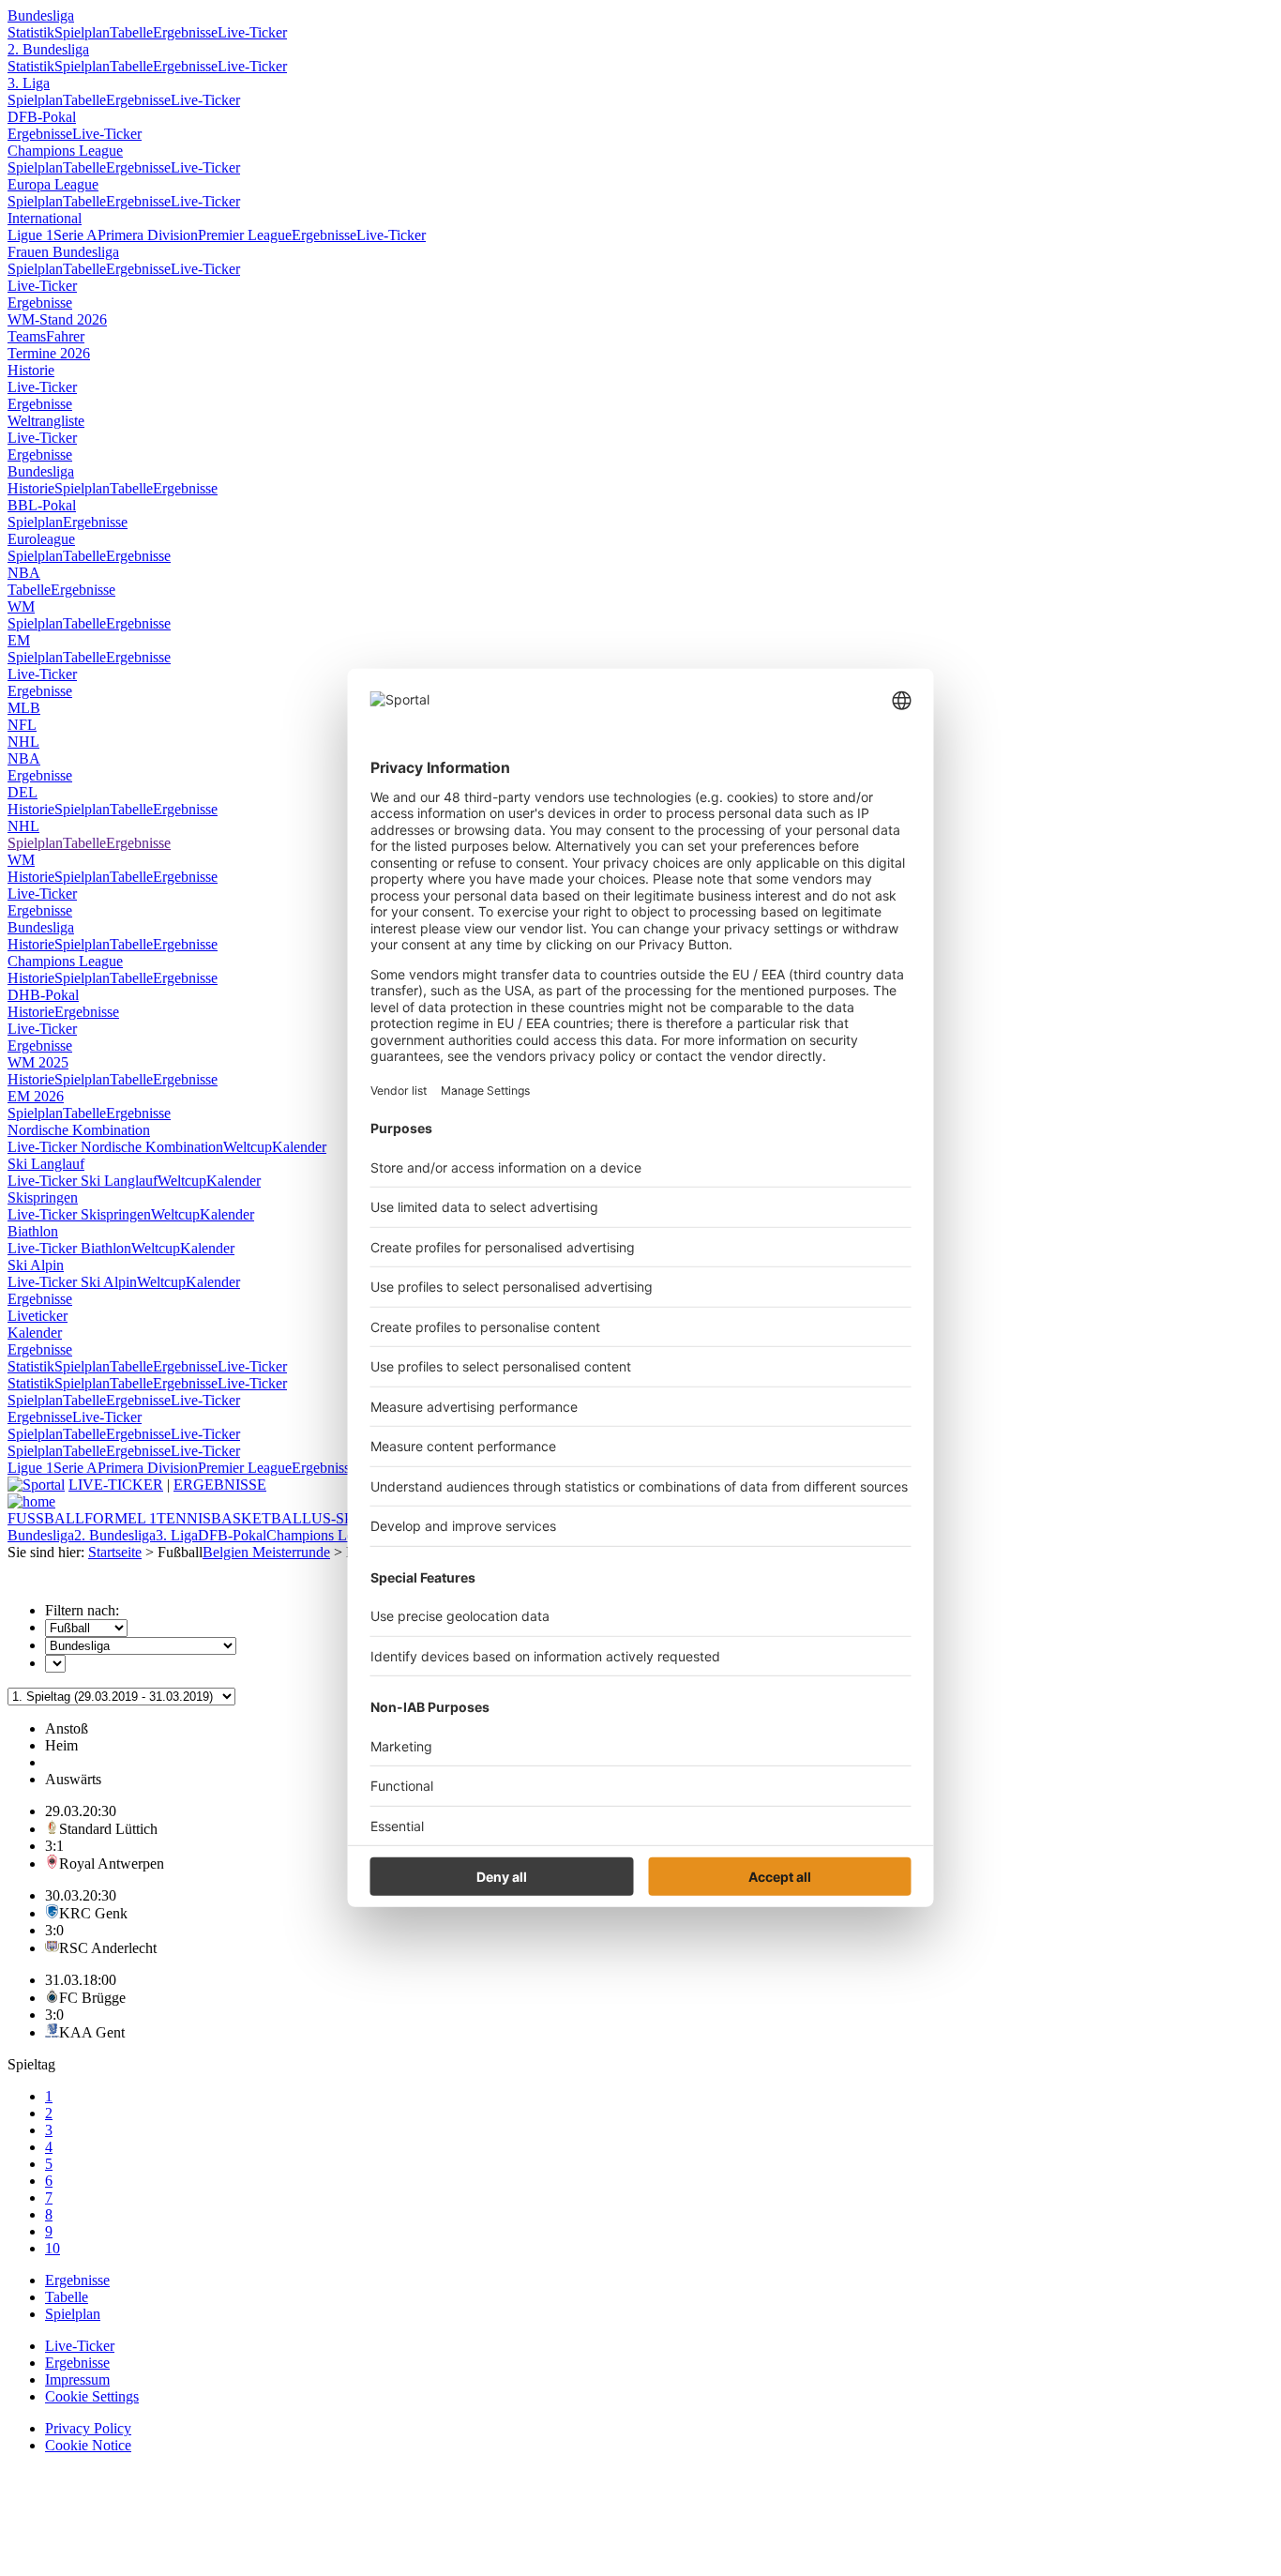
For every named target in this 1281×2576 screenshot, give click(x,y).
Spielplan (82, 32)
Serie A (75, 235)
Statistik (31, 32)
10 (53, 2248)
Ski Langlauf (46, 1164)
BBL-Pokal (42, 505)
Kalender (299, 1147)
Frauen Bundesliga (63, 252)
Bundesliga (41, 15)
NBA (24, 573)
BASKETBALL (261, 1518)
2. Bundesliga (48, 49)
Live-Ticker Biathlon (69, 1248)
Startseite (115, 1552)
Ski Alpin (36, 1265)
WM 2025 (38, 1062)
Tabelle (131, 32)
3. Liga (29, 83)
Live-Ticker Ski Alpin (72, 1282)
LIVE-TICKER (116, 1485)
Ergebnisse (185, 32)
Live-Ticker (252, 32)
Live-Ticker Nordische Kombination (115, 1147)
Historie (31, 370)
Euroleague (41, 539)
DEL (23, 792)
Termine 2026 (49, 353)
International (45, 218)
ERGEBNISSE (220, 1485)
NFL (22, 725)
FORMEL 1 (121, 1518)
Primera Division (148, 235)
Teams (27, 336)
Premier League (245, 235)
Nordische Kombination (79, 1130)
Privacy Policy (88, 2428)
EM (19, 640)
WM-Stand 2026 (57, 319)
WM (21, 606)
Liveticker (38, 1316)
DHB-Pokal (43, 995)
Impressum (77, 2379)
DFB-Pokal (42, 117)
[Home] (31, 1501)
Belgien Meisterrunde (266, 1552)
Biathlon (33, 1231)
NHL (23, 742)
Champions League (65, 151)
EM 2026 (36, 1096)
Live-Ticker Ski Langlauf (83, 1181)
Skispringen (43, 1197)
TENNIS (184, 1518)
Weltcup (248, 1147)
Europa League (53, 184)
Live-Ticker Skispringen (79, 1214)
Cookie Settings (92, 2396)
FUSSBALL (46, 1518)
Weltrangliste (46, 421)
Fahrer (65, 336)
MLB (24, 708)
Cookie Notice (88, 2445)
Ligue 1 (30, 235)
